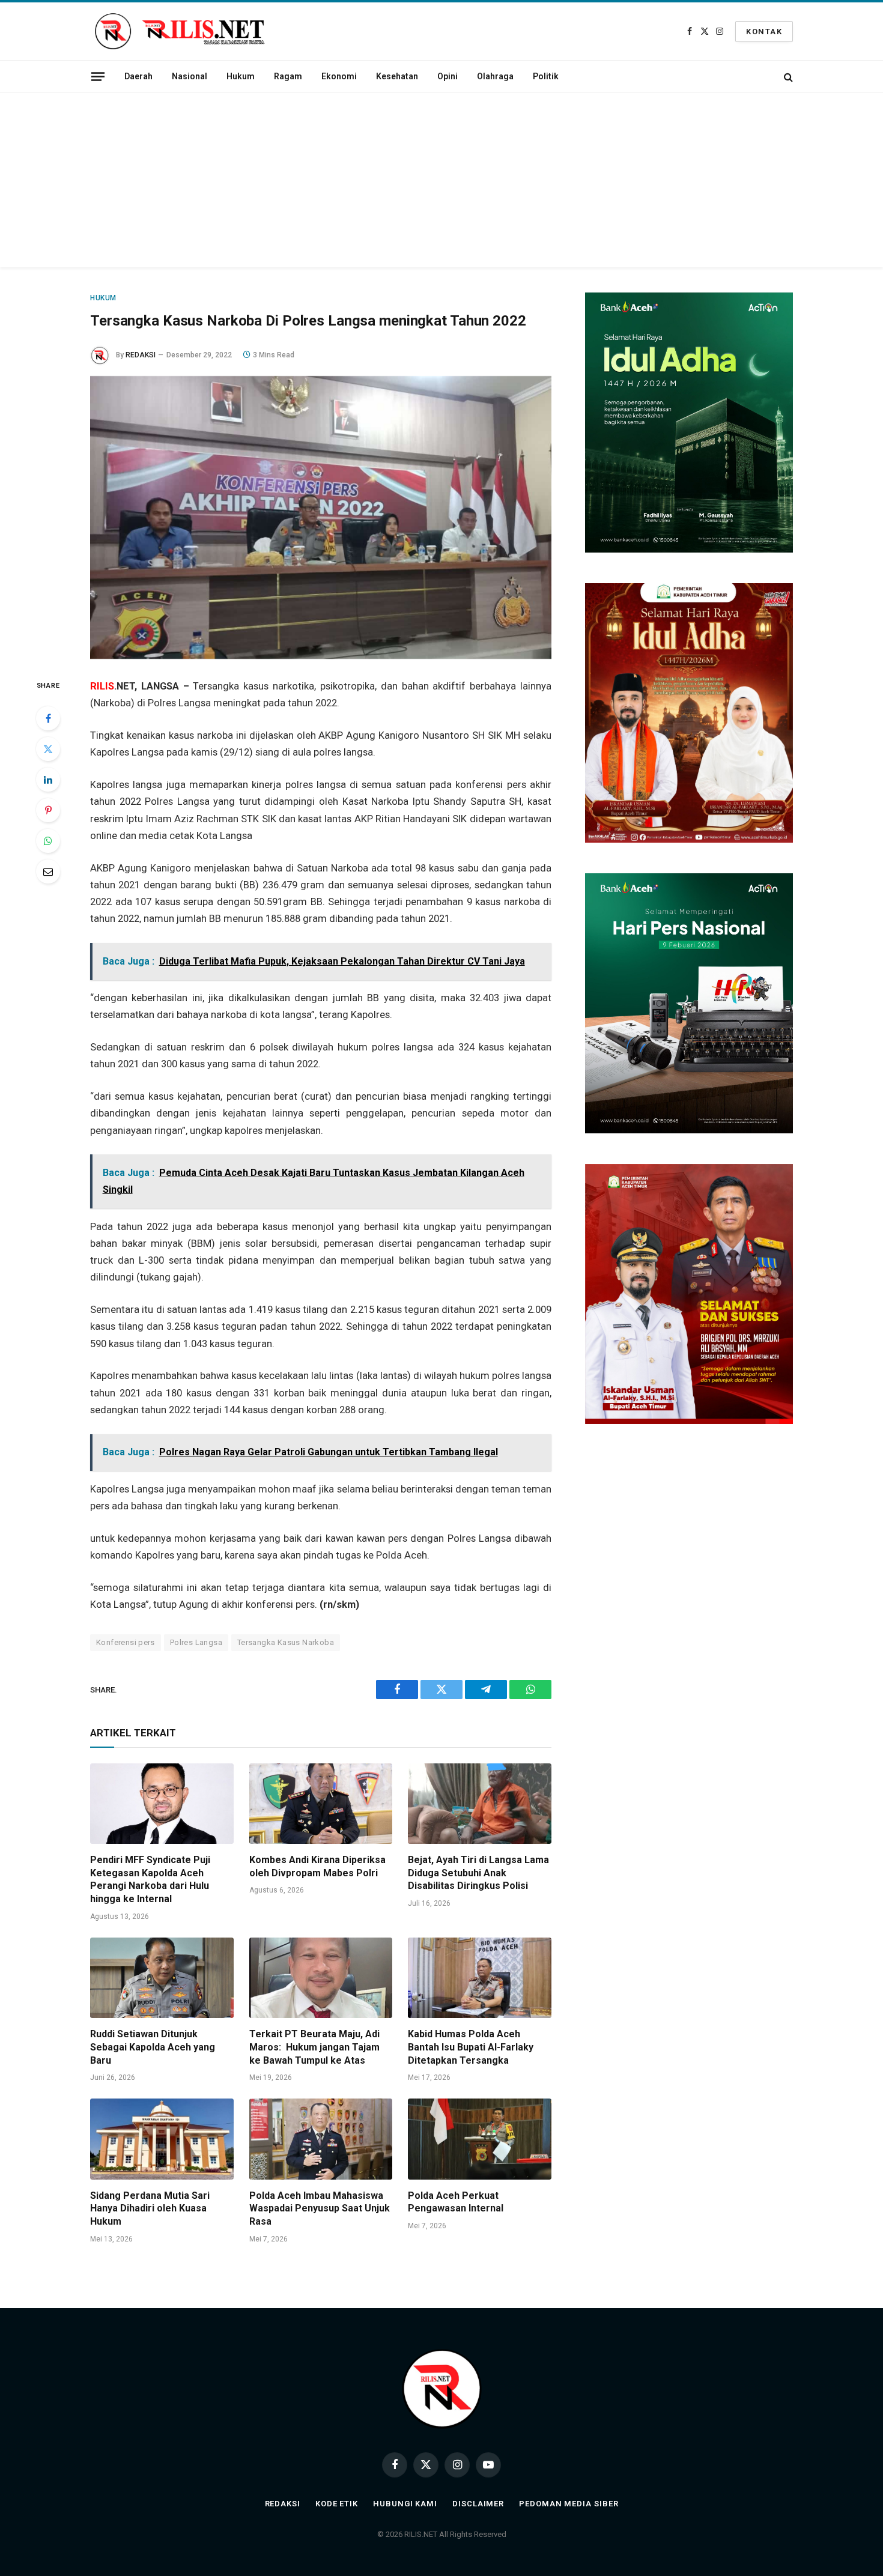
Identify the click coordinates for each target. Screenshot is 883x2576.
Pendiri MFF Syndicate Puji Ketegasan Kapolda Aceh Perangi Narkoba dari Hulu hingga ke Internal (150, 1879)
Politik (546, 76)
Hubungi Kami (405, 2504)
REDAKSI (141, 355)
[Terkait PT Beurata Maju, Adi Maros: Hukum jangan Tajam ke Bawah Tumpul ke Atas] (321, 1978)
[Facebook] (48, 718)
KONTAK (764, 32)
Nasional (190, 76)
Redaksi (283, 2504)
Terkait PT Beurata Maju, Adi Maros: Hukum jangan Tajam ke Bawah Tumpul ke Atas (314, 2047)
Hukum (241, 76)
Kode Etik (337, 2504)
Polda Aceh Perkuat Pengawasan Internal (456, 2202)
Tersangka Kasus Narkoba (286, 1642)
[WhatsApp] (48, 841)
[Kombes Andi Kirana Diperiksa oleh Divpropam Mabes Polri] (321, 1804)
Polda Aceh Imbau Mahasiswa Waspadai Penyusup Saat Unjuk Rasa (320, 2209)
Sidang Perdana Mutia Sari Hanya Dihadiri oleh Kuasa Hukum (150, 2209)
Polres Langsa (196, 1642)
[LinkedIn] (48, 780)
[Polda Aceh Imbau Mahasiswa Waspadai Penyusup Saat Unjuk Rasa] (321, 2139)
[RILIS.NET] (180, 31)
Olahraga (495, 76)
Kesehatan (397, 76)
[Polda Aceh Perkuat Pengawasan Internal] (480, 2139)
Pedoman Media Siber (569, 2504)
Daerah (138, 76)
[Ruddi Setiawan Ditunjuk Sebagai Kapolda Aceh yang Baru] (162, 1978)
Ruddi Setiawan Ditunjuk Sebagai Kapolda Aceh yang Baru (153, 2047)
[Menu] (98, 76)
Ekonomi (339, 76)
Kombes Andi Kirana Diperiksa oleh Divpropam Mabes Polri (317, 1866)
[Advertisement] (441, 183)
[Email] (48, 871)
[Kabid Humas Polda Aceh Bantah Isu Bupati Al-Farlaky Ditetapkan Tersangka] (480, 1978)
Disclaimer (478, 2504)
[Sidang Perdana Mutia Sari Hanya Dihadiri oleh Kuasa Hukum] (162, 2139)
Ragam (288, 76)
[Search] (787, 77)
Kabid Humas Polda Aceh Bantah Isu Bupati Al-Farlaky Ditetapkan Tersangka (471, 2047)
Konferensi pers (126, 1642)
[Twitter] (48, 749)
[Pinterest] (48, 810)
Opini (448, 76)
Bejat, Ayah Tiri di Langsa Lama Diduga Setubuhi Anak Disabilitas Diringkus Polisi (478, 1873)
